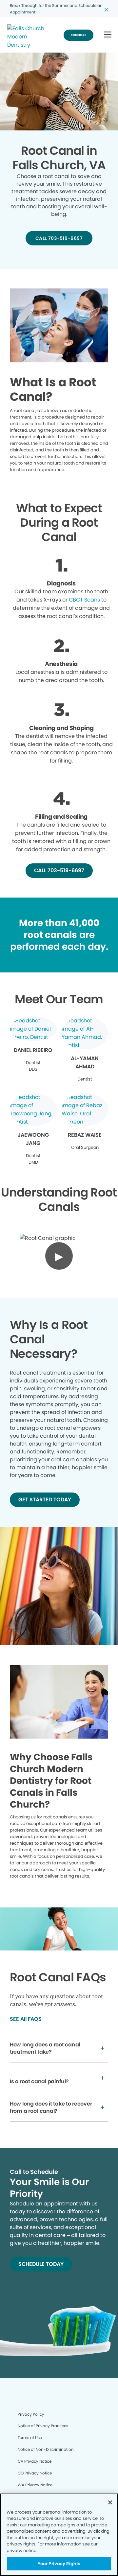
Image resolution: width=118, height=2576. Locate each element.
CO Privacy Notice (35, 2473)
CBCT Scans (84, 600)
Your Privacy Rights (59, 2564)
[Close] (110, 2502)
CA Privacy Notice (35, 2461)
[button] (108, 35)
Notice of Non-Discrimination (46, 2449)
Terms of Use (30, 2438)
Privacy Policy (31, 2414)
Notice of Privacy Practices (43, 2426)
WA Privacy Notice (35, 2485)
